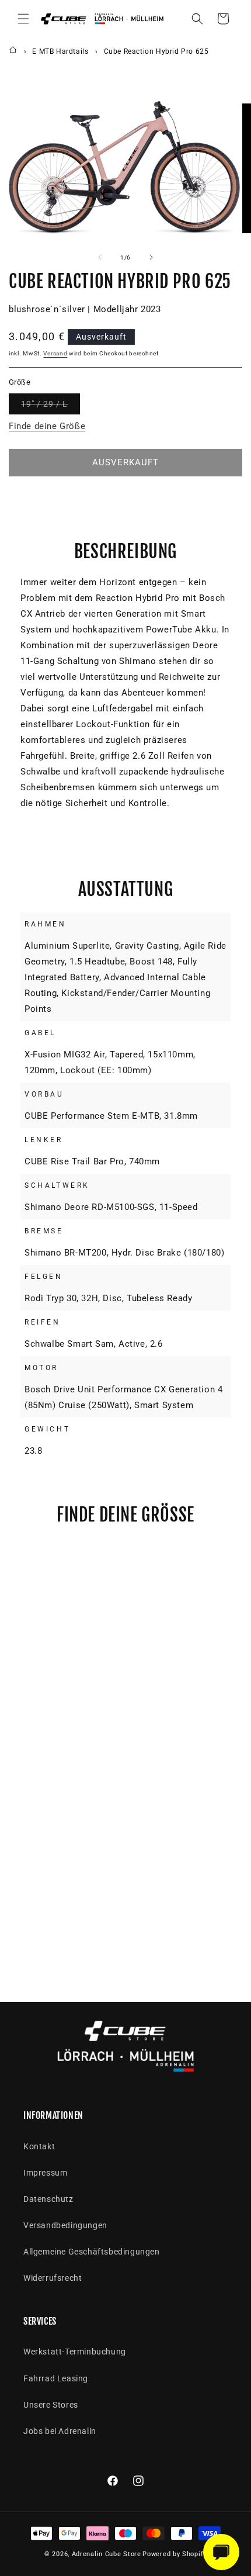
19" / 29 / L (50, 407)
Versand (55, 353)
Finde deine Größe (47, 426)
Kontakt (39, 2146)
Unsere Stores (51, 2405)
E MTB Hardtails (60, 51)
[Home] (13, 51)
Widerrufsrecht (53, 2278)
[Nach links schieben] (100, 257)
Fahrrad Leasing (56, 2378)
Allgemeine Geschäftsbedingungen (92, 2252)
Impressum (45, 2173)
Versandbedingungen (65, 2225)
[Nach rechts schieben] (151, 257)
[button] (23, 19)
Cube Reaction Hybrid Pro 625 (156, 51)
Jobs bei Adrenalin (60, 2431)
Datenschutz (48, 2199)
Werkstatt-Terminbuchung (75, 2352)
